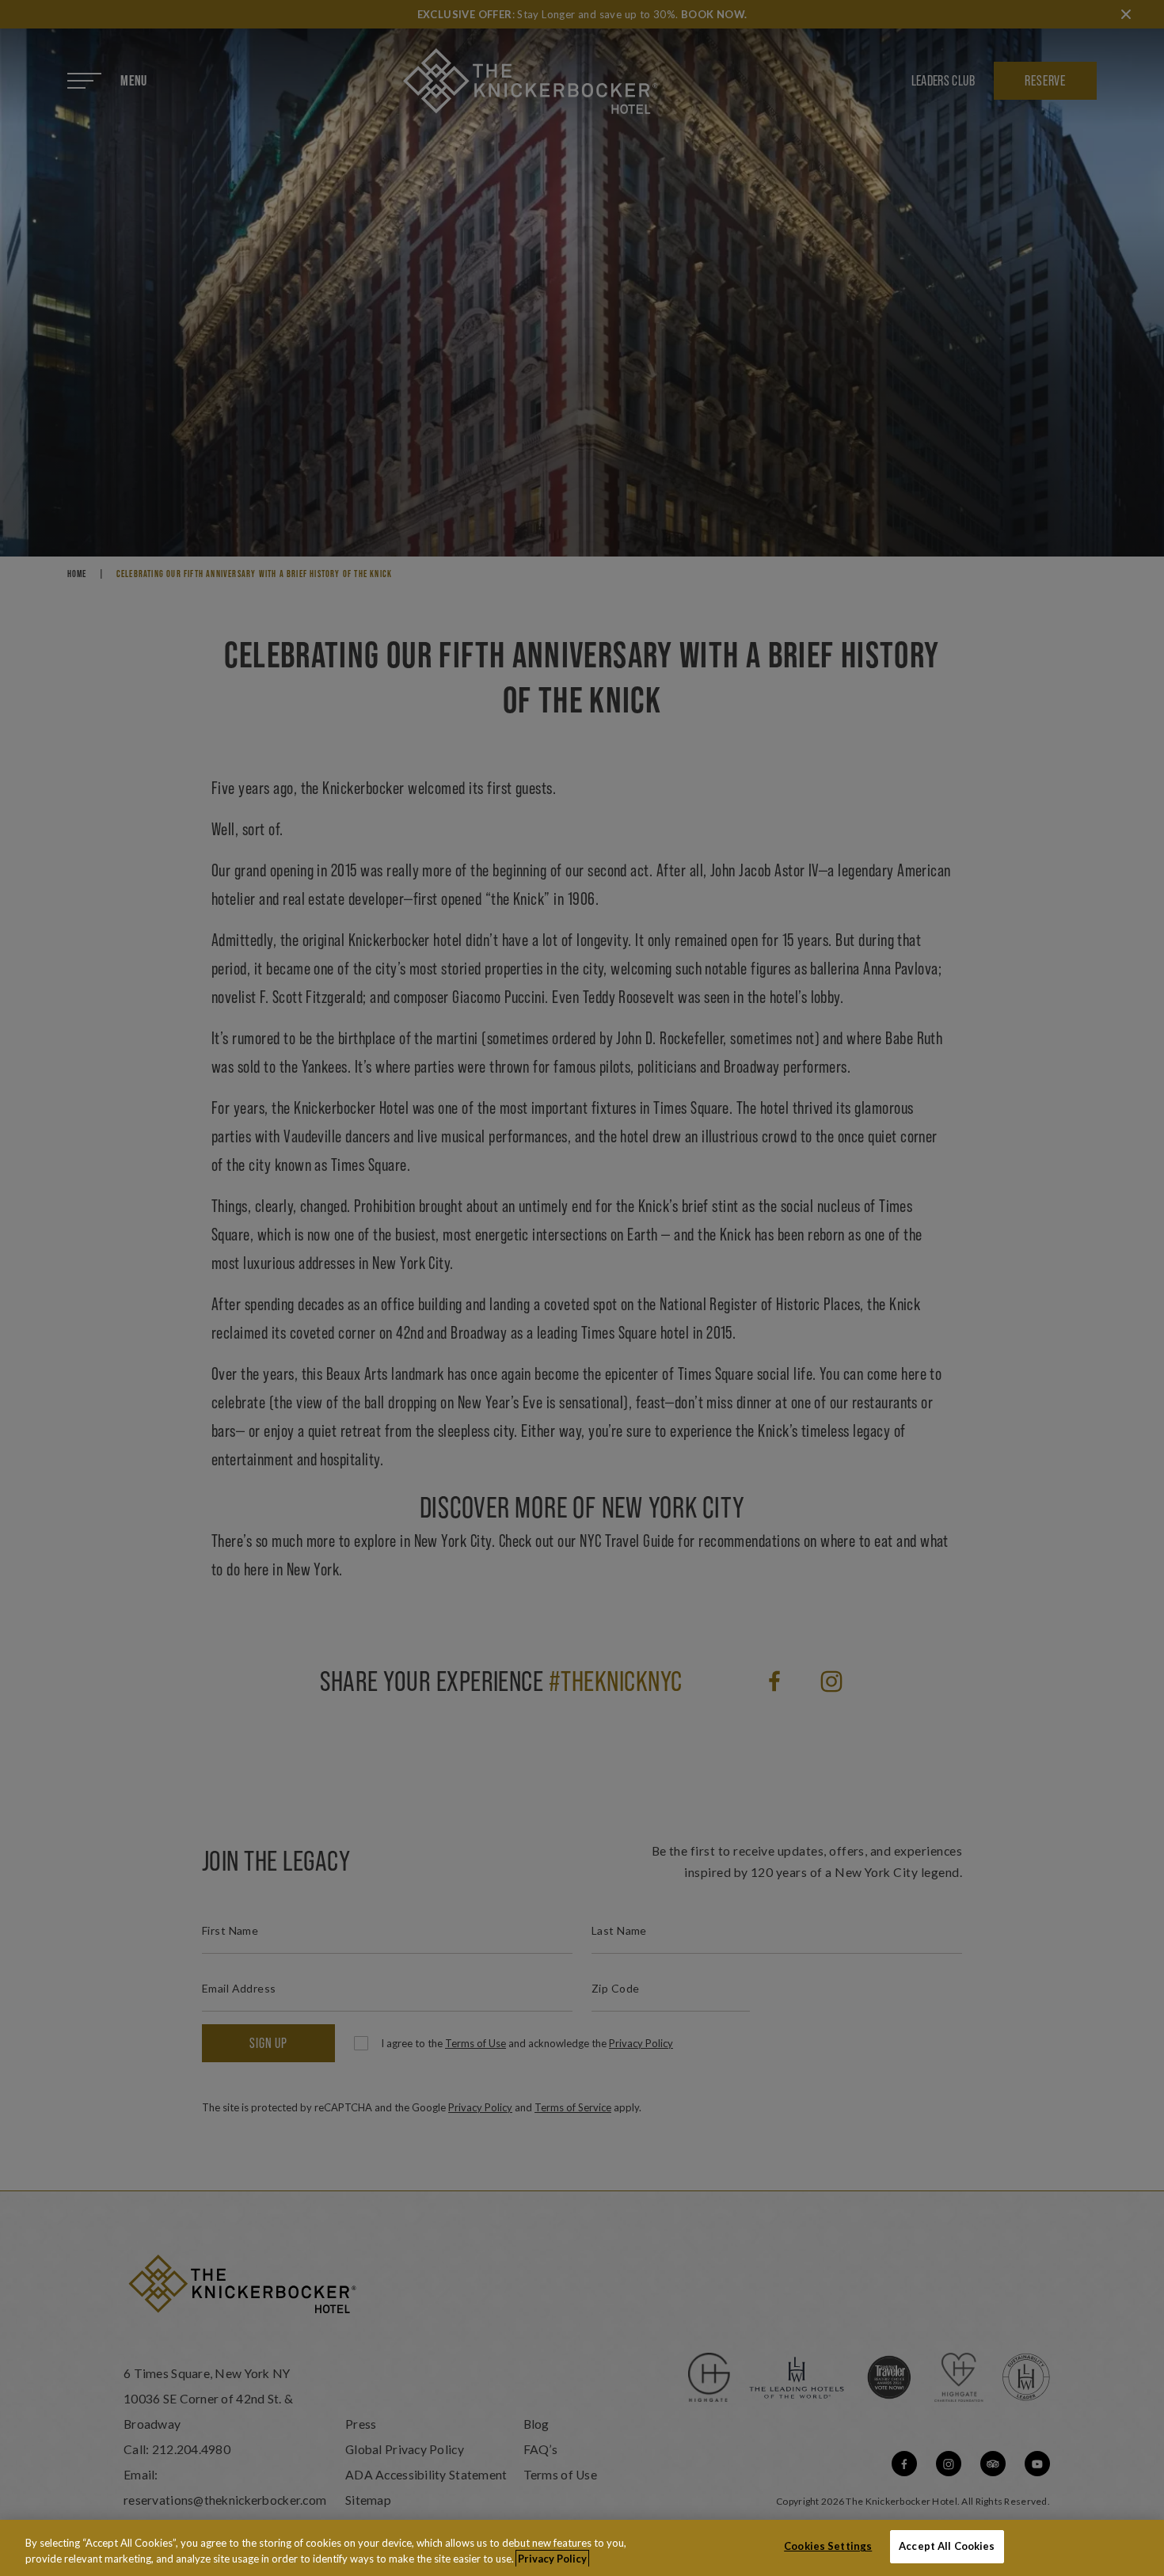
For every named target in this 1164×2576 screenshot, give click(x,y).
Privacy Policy (552, 2559)
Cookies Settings (828, 2546)
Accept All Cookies (947, 2546)
